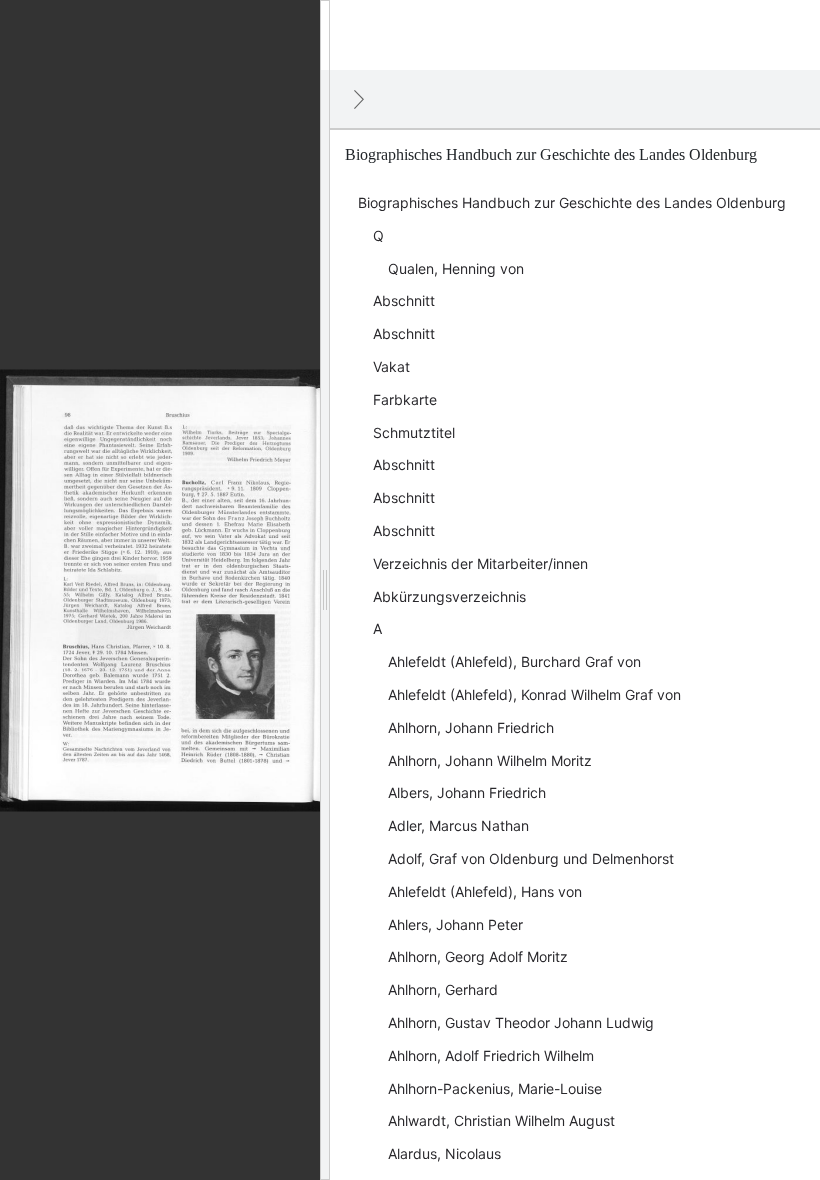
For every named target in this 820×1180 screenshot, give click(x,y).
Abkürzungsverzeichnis (449, 596)
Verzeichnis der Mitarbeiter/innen (480, 563)
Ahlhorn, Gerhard (443, 989)
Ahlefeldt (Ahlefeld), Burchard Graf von (514, 661)
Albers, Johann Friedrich (467, 792)
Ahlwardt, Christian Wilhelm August (501, 1120)
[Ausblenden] (359, 99)
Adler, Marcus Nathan (458, 825)
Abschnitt (404, 300)
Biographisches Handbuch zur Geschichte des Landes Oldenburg (572, 202)
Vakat (391, 366)
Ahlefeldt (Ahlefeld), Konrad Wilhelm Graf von (534, 694)
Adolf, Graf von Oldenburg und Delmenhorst (531, 858)
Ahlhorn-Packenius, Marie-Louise (495, 1088)
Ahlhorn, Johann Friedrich (471, 727)
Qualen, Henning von (456, 268)
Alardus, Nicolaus (444, 1153)
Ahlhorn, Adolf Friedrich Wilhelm (491, 1055)
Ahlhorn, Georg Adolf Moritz (478, 956)
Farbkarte (405, 399)
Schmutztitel (414, 432)
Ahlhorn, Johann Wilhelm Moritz (490, 760)
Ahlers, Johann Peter (455, 924)
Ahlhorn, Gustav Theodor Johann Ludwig (521, 1022)
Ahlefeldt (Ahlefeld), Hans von (485, 891)
